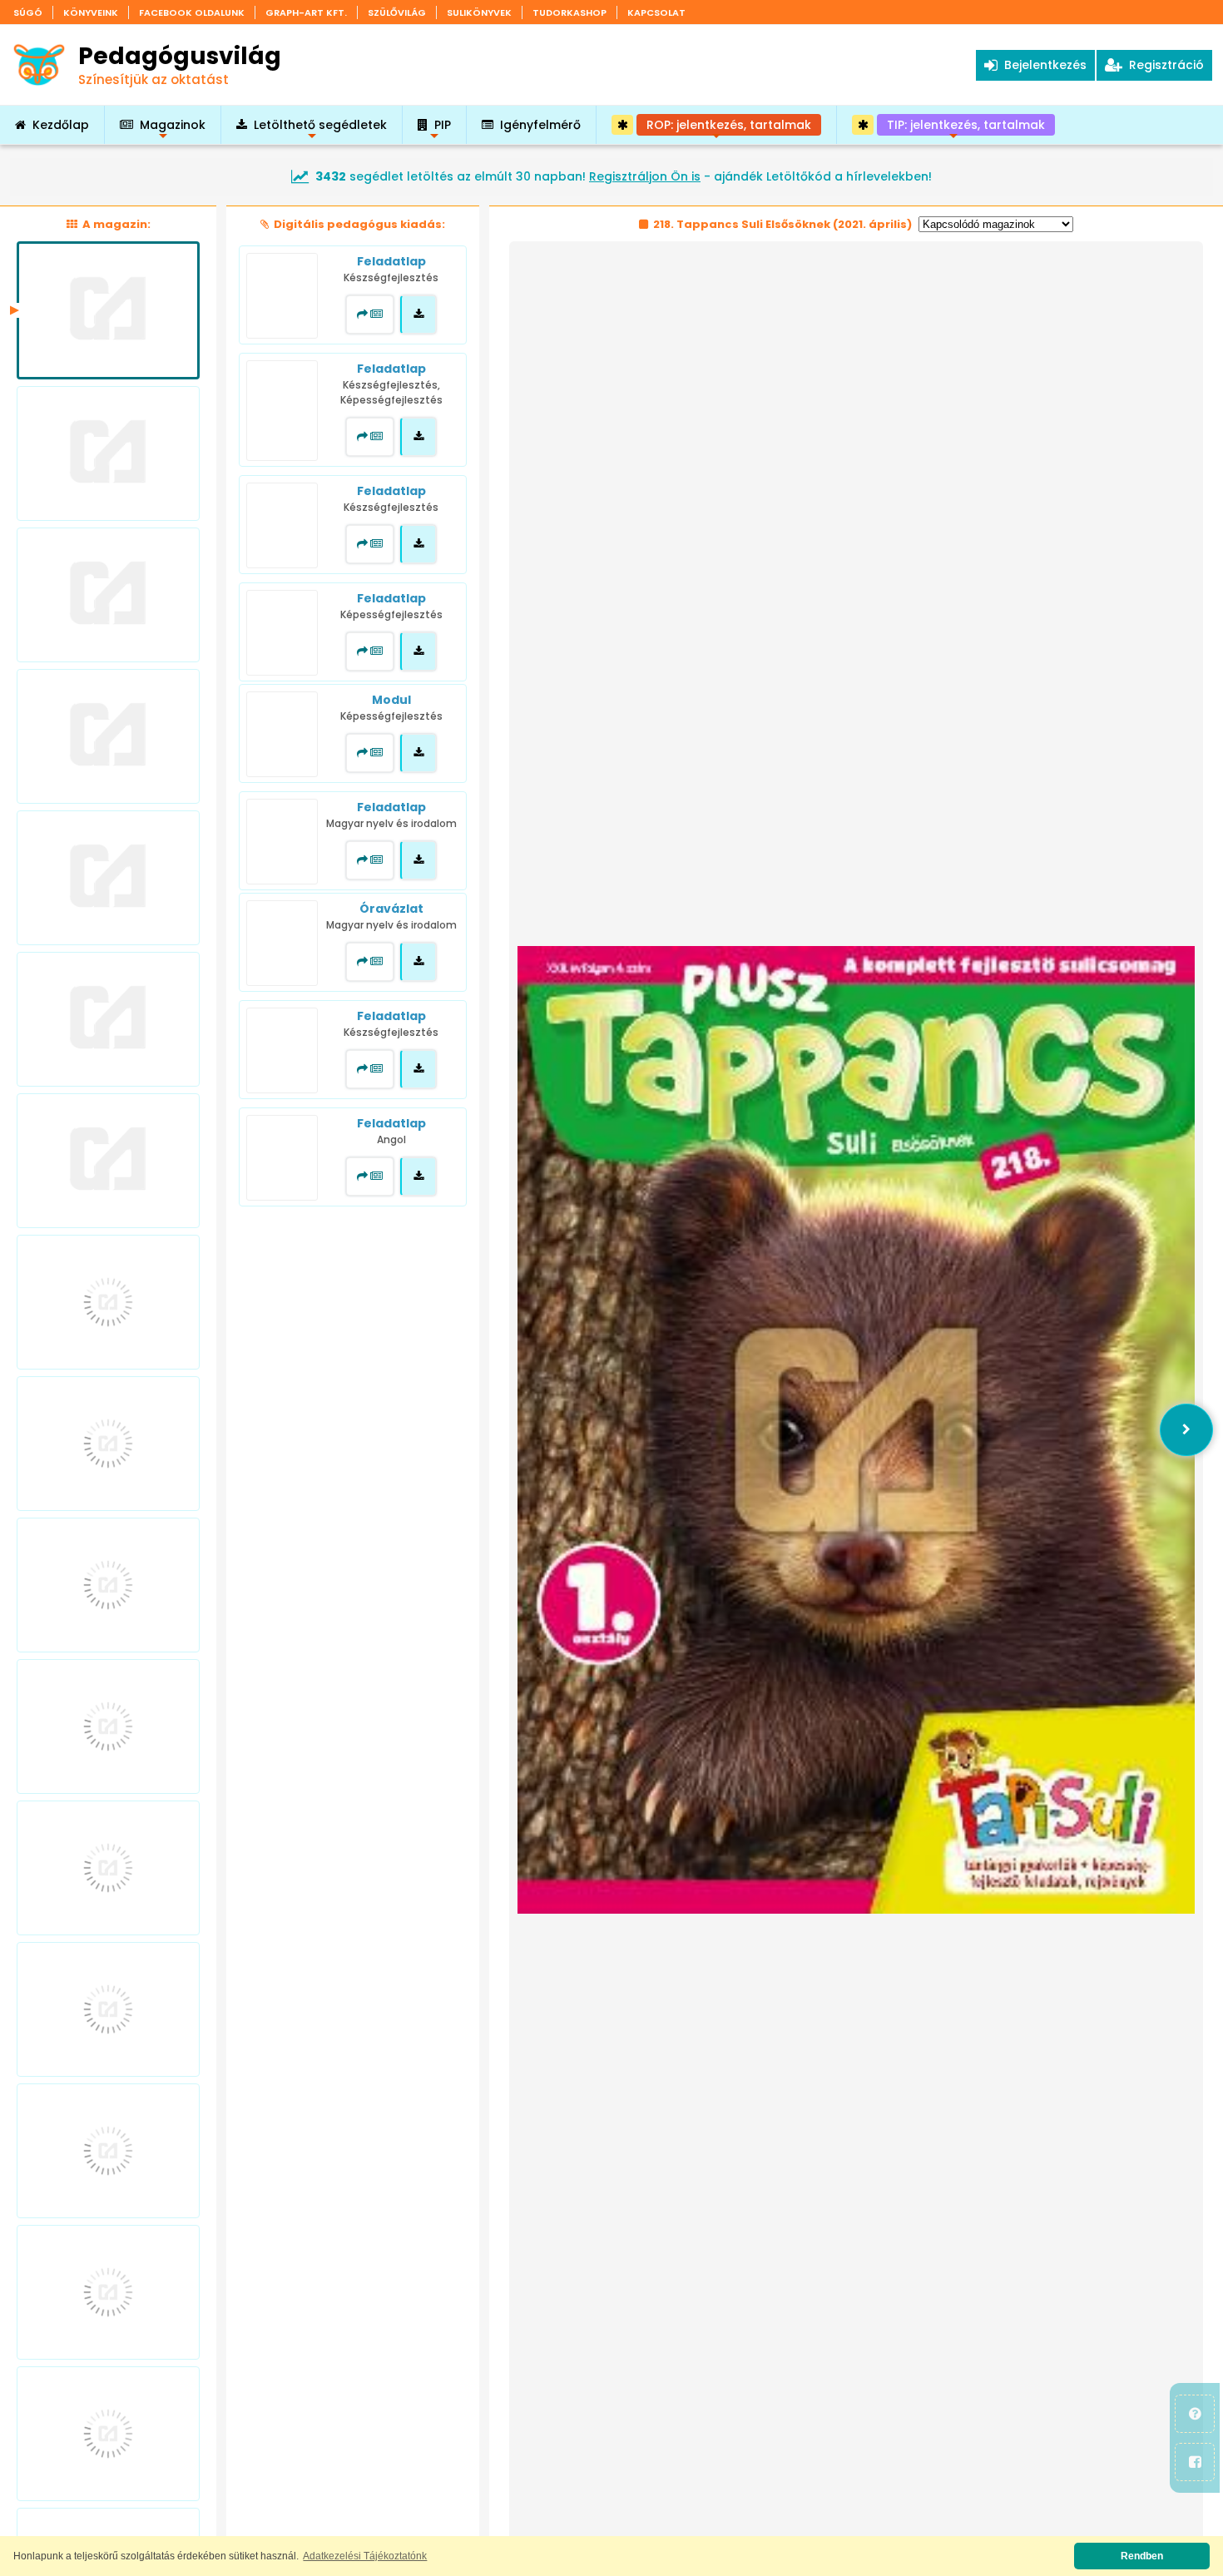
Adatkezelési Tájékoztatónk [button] (365, 2556)
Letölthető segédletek (320, 130)
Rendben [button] (1142, 2556)
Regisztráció (1163, 65)
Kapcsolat (656, 12)
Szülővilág (397, 12)
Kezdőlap (61, 125)
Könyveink (91, 12)
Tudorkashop (569, 12)
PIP (443, 130)
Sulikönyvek (479, 12)
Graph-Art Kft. (306, 12)
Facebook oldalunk (192, 12)
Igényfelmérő (540, 125)
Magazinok (173, 130)
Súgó (28, 12)
